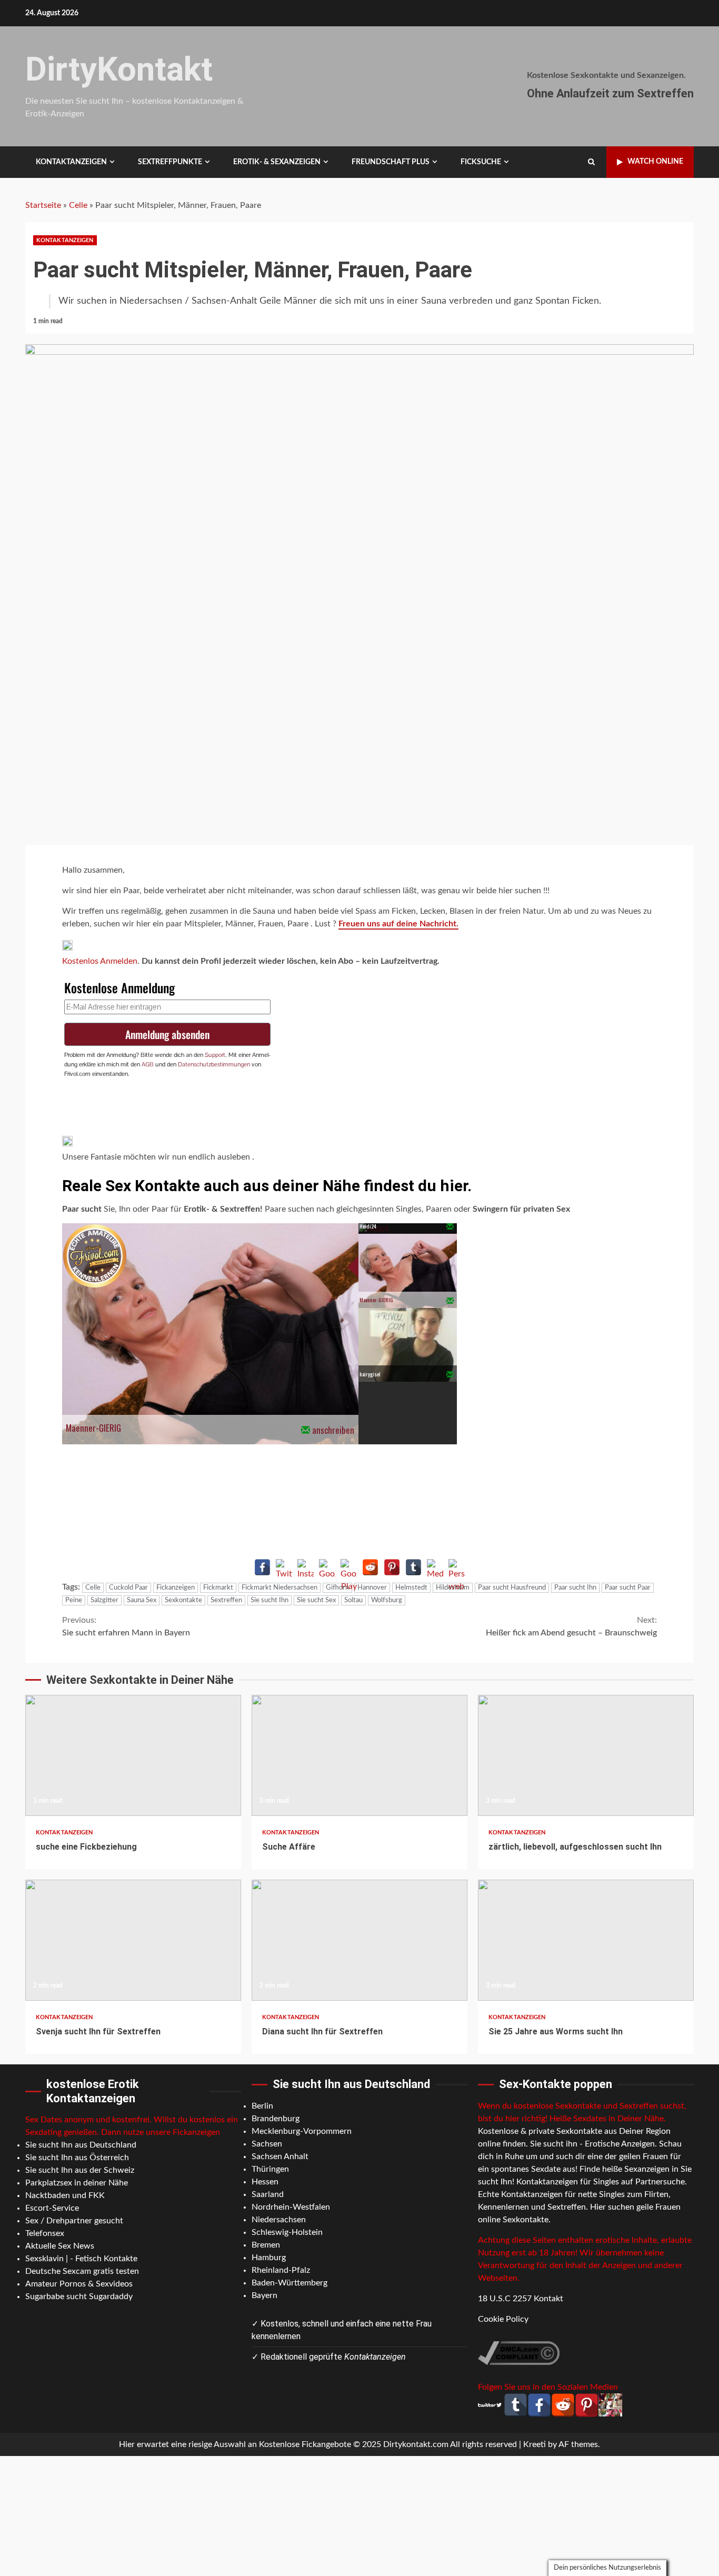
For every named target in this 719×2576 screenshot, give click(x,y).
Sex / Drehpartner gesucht (74, 2221)
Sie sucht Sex (316, 1600)
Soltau (353, 1600)
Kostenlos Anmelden (100, 961)
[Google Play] (349, 1567)
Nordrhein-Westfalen (291, 2207)
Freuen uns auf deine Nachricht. (398, 924)
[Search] (591, 162)
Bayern (264, 2295)
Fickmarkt (218, 1588)
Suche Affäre (359, 1755)
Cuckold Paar (128, 1588)
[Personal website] (457, 1567)
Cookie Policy (503, 2319)
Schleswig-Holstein (287, 2232)
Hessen (265, 2182)
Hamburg (269, 2258)
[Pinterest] (392, 1567)
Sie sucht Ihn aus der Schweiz (80, 2170)
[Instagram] (306, 1567)
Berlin (262, 2106)
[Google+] (327, 1567)
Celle (78, 205)
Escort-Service (52, 2208)
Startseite (43, 205)
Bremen (266, 2245)
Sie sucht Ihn (269, 1600)
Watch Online (655, 162)
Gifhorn (337, 1588)
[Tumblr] (413, 1567)
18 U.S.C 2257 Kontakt (521, 2299)
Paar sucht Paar (628, 1588)
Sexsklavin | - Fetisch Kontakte (81, 2259)
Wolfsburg (387, 1600)
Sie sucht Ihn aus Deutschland (81, 2145)
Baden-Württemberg (289, 2283)
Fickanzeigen (176, 1588)
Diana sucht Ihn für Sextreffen (359, 1940)
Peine (74, 1600)
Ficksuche (481, 162)
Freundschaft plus (391, 162)
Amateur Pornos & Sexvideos (79, 2284)
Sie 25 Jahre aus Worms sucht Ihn (586, 1940)
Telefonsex (45, 2233)
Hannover (372, 1588)
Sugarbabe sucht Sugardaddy (79, 2297)
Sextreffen (226, 1600)
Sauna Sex (142, 1600)
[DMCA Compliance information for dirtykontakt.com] (519, 2352)
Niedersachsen (279, 2220)
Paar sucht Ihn (575, 1588)
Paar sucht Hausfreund (512, 1588)
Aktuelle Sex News (60, 2246)
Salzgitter (104, 1600)
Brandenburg (276, 2119)
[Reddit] (370, 1567)
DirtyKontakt (119, 69)
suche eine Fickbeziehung (133, 1755)
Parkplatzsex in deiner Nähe (77, 2183)
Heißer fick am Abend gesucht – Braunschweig (571, 1626)
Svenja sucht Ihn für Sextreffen (133, 1940)
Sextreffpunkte (170, 162)
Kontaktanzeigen (71, 162)
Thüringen (270, 2169)
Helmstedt (411, 1588)
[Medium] (435, 1567)
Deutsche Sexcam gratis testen (82, 2271)
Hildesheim (453, 1588)
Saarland (268, 2194)
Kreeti (535, 2444)
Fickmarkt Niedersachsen (279, 1588)
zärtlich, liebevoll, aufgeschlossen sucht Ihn (586, 1755)
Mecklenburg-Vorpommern (302, 2131)
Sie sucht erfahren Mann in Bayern (126, 1626)
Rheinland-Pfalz (281, 2270)
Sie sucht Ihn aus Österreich (77, 2158)
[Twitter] (284, 1567)
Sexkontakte (183, 1600)
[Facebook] (262, 1567)
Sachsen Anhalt (280, 2156)
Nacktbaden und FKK (65, 2195)
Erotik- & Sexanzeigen (277, 162)
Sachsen (267, 2144)
